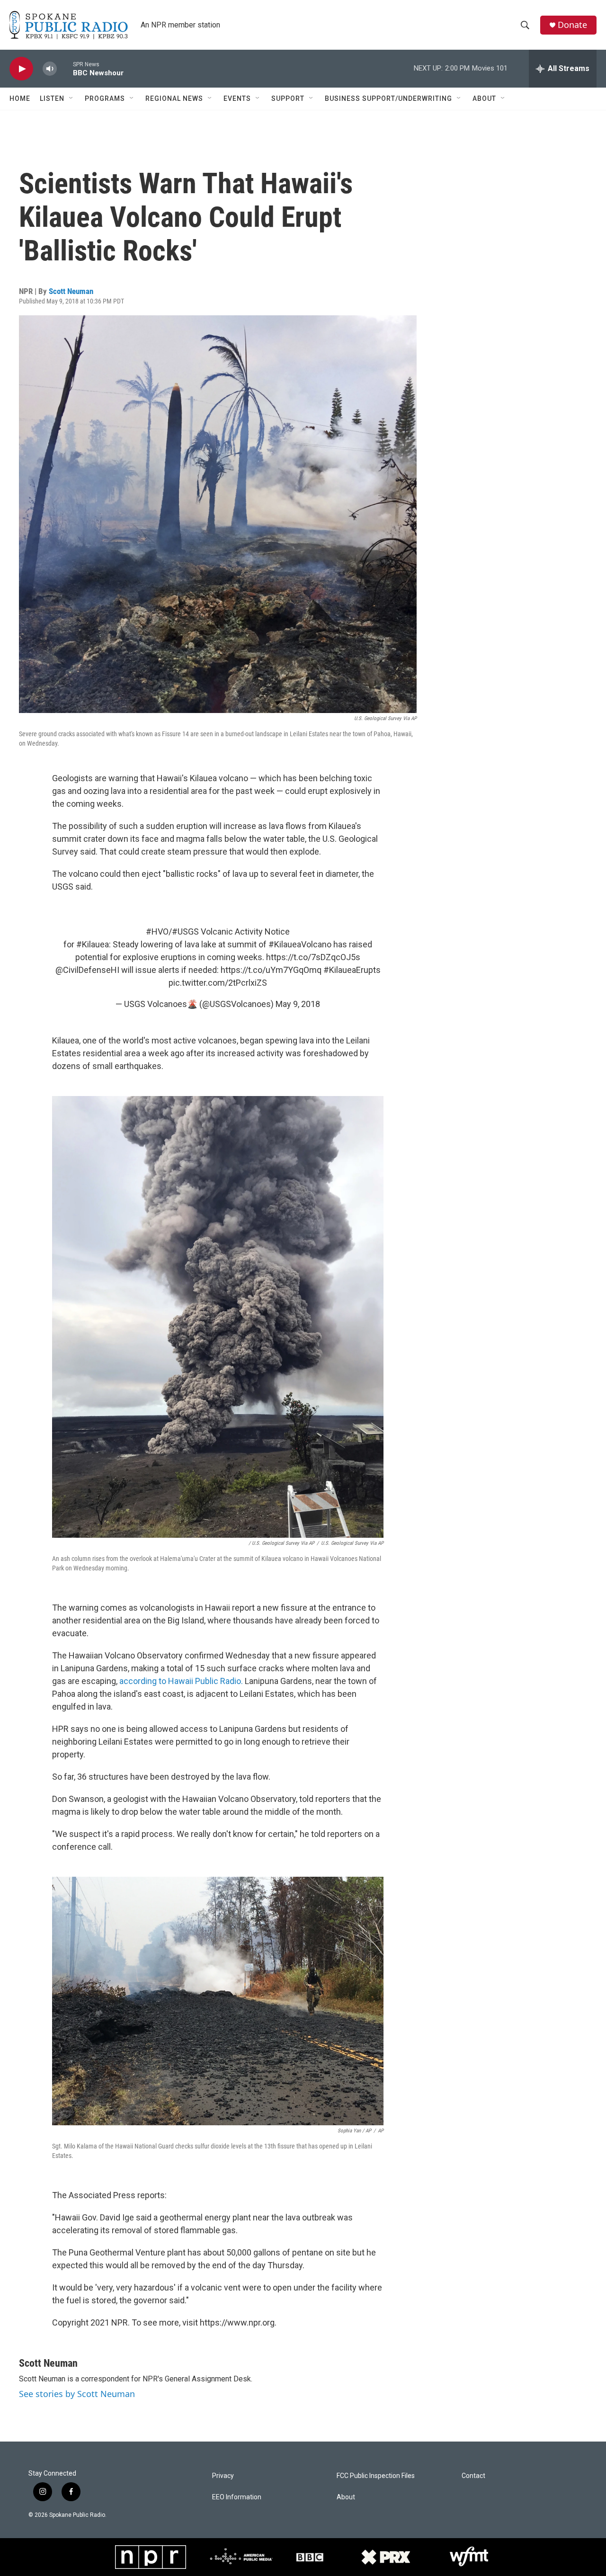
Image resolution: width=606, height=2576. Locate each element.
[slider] (65, 68)
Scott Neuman (71, 291)
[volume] (50, 69)
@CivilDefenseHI (87, 970)
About (484, 98)
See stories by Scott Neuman (77, 2394)
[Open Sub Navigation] (71, 98)
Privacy (223, 2476)
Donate (572, 25)
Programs (105, 98)
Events (237, 98)
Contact (473, 2476)
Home (20, 98)
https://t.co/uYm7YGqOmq (271, 970)
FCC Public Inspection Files (376, 2476)
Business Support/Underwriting (388, 98)
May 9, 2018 (298, 1004)
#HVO (157, 931)
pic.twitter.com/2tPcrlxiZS (218, 983)
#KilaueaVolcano (300, 944)
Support (288, 98)
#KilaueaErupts (352, 970)
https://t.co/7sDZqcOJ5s (313, 957)
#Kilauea (93, 944)
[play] (21, 69)
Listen (52, 98)
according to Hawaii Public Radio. (181, 1681)
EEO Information (237, 2497)
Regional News (174, 98)
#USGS (185, 931)
